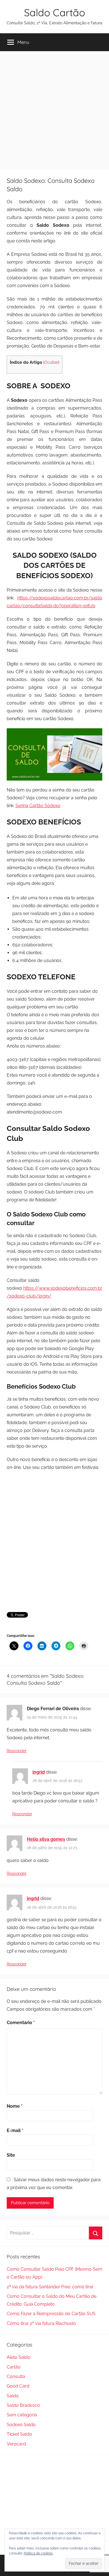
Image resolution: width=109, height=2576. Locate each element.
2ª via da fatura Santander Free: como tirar (50, 2287)
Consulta (16, 2377)
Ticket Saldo (19, 2434)
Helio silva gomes (46, 1839)
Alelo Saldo (19, 2357)
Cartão (14, 2367)
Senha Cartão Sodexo (38, 806)
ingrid (39, 1772)
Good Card (18, 2386)
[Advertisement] (54, 108)
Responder (17, 1751)
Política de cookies (38, 2553)
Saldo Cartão (54, 12)
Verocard (16, 2444)
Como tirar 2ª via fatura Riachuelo (41, 2323)
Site (11, 2155)
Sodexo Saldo (21, 2425)
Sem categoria (22, 2415)
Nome (15, 2106)
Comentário (21, 2023)
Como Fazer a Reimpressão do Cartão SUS (51, 2314)
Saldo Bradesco (23, 2405)
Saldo (13, 2396)
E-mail (15, 2130)
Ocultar (51, 362)
